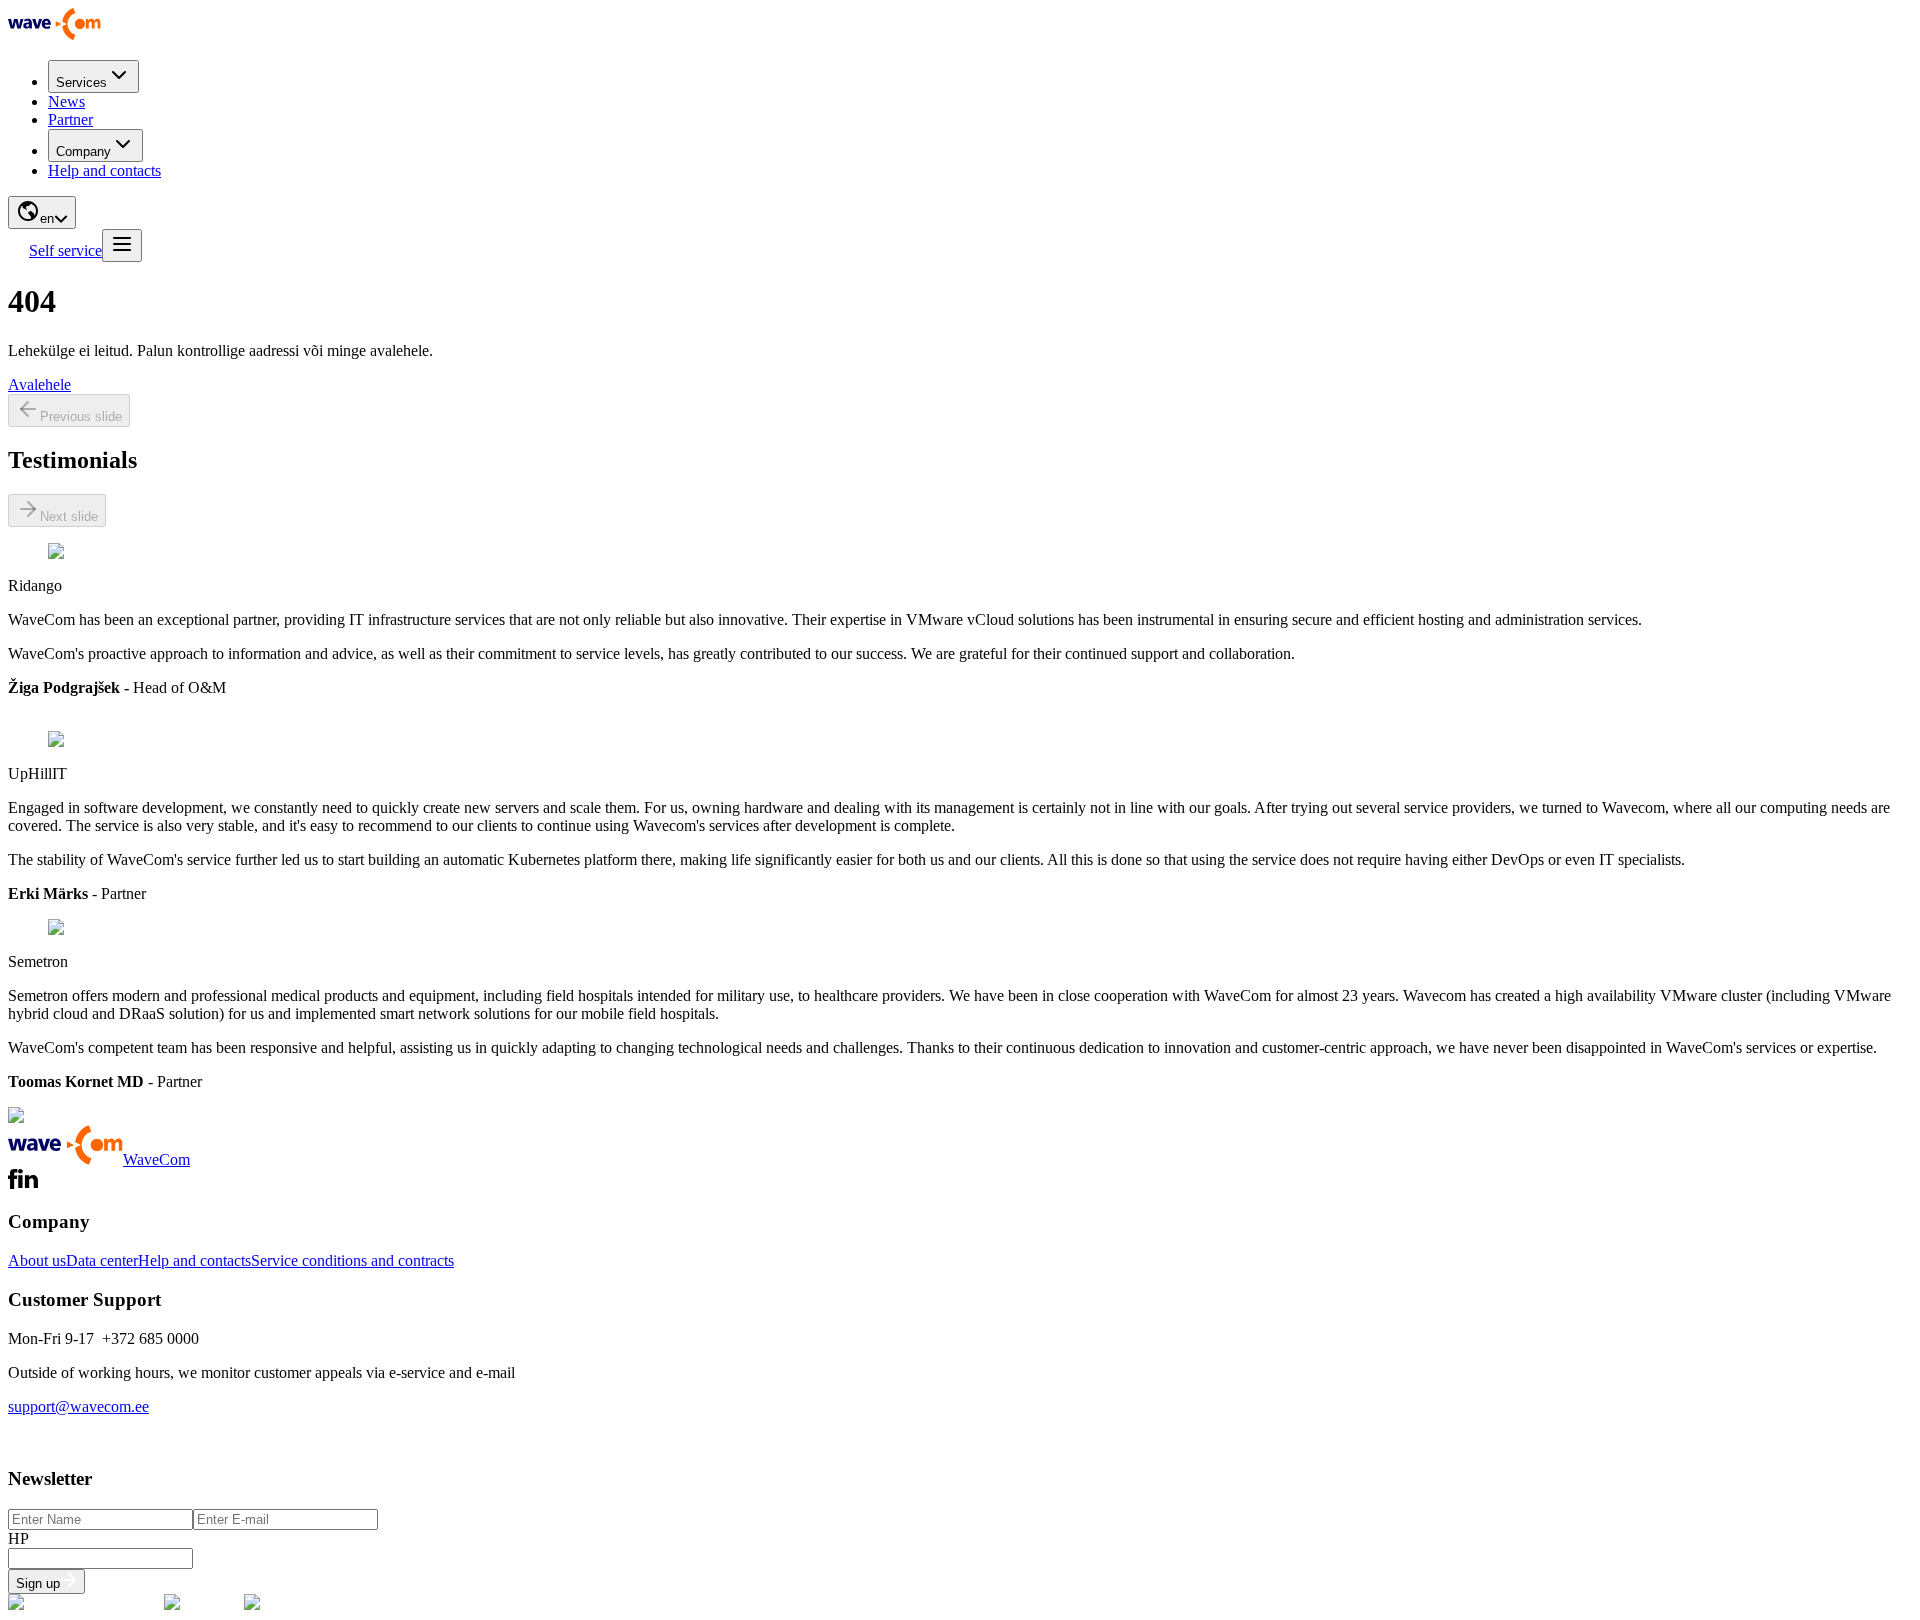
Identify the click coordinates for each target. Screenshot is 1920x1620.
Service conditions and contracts (352, 1260)
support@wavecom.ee (78, 1406)
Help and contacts (104, 170)
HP (18, 1538)
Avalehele (39, 384)
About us (37, 1260)
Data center (102, 1260)
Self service (65, 250)
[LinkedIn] (28, 1183)
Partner (70, 119)
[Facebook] (13, 1183)
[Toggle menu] (122, 245)
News (66, 101)
